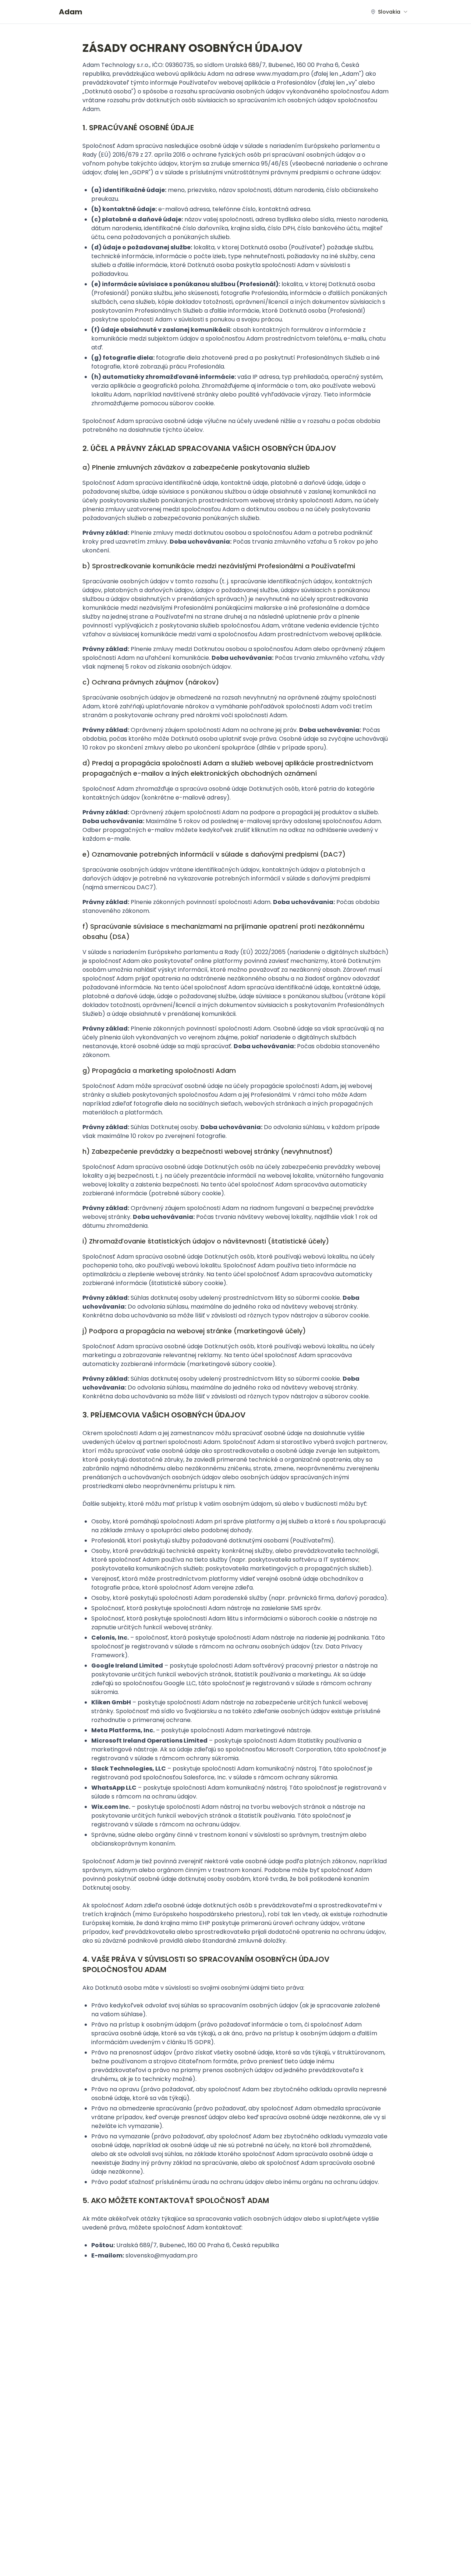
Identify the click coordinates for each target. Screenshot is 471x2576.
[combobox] (389, 12)
